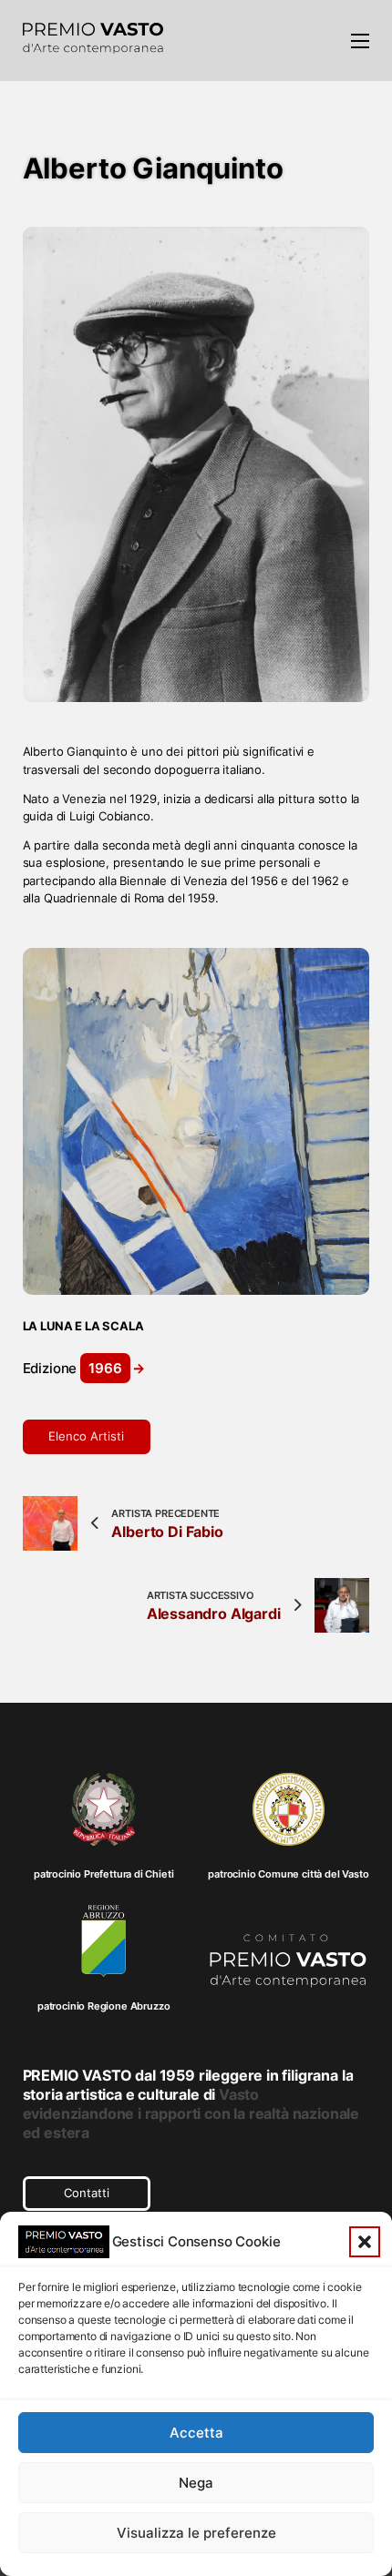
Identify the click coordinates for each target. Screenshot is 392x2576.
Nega (196, 2483)
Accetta (196, 2433)
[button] (365, 2242)
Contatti (87, 2193)
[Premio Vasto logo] (93, 41)
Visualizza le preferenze (196, 2533)
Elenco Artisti (86, 1436)
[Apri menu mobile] (360, 41)
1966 (105, 1368)
